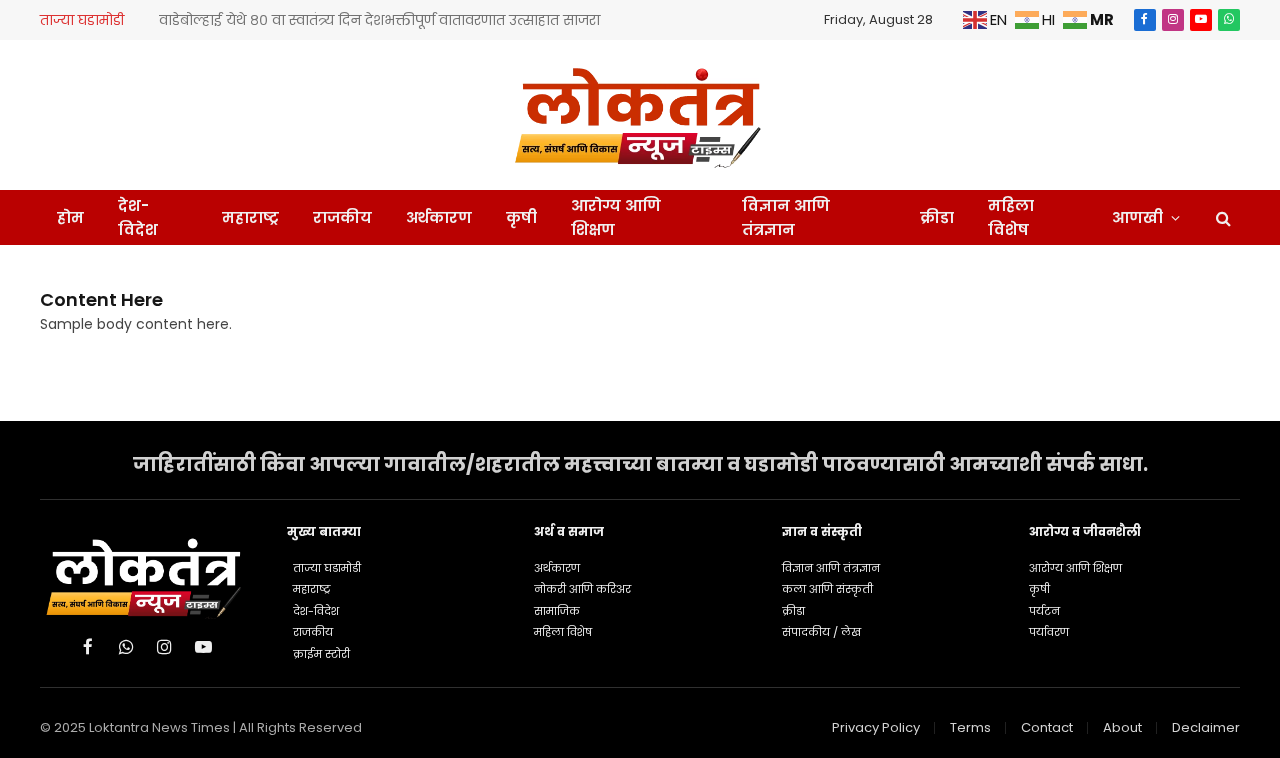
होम (70, 217)
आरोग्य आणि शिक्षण (616, 217)
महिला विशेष (1011, 217)
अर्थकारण (439, 217)
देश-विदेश (138, 217)
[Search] (1221, 217)
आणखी (1137, 217)
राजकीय (342, 217)
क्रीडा (937, 217)
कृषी (521, 217)
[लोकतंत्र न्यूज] (639, 115)
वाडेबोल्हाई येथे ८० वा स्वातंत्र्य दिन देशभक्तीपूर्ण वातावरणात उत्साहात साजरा (379, 20)
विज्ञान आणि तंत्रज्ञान (786, 217)
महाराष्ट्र (250, 217)
